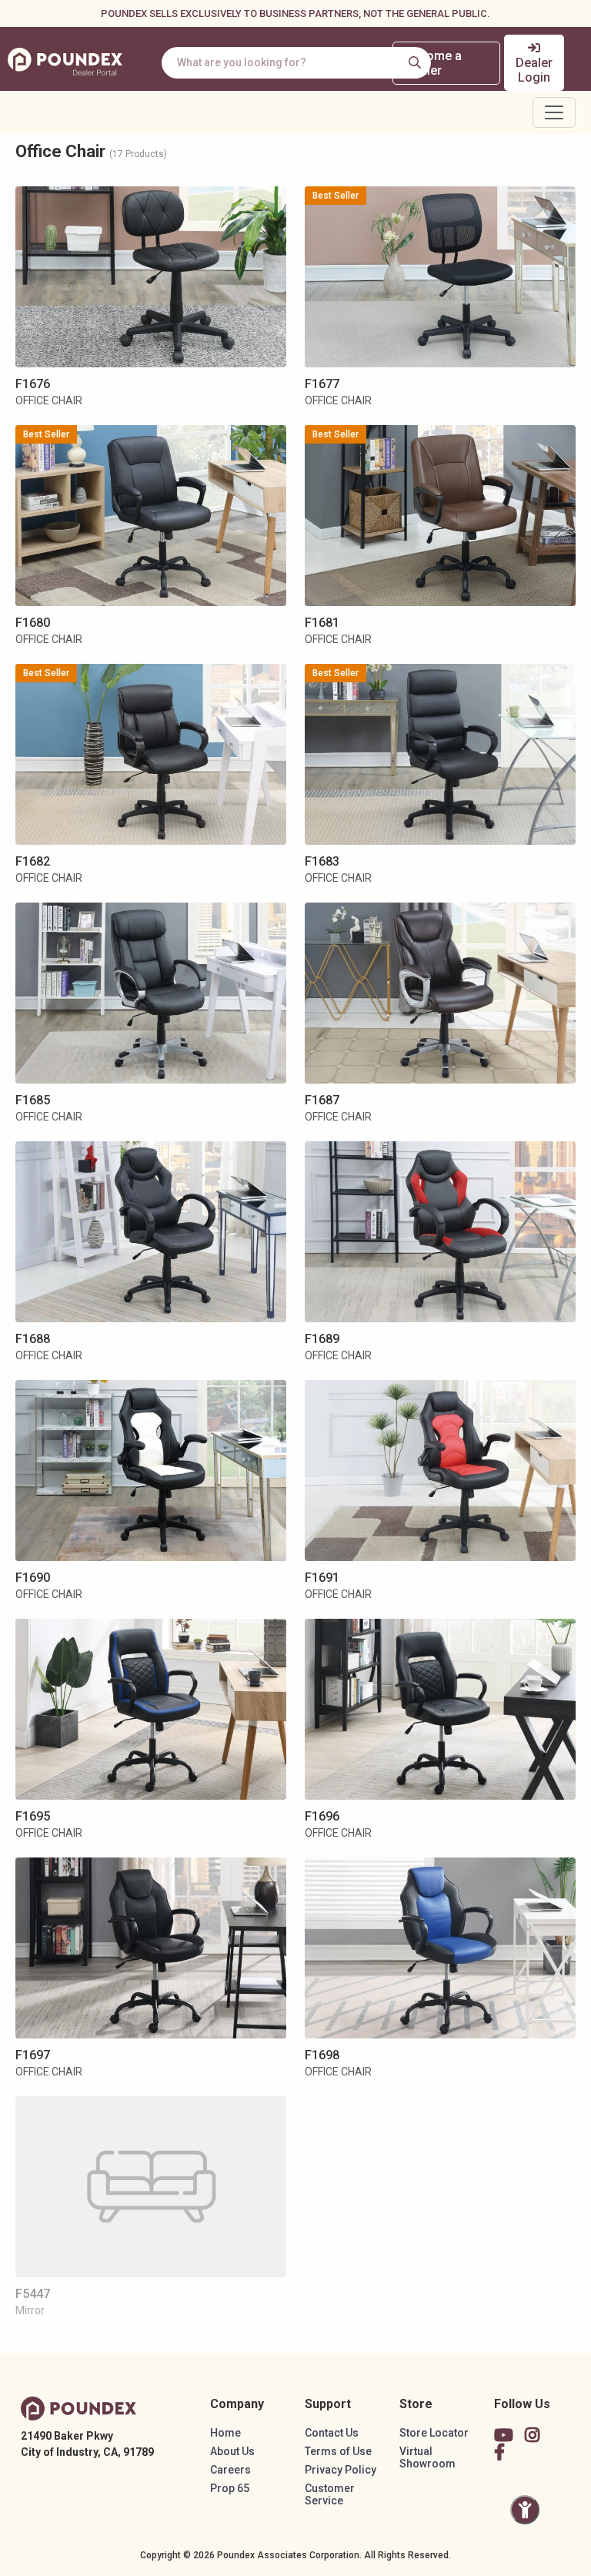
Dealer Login (534, 70)
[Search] (415, 62)
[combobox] (296, 63)
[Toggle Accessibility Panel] (525, 2510)
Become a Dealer (433, 63)
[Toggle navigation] (554, 112)
